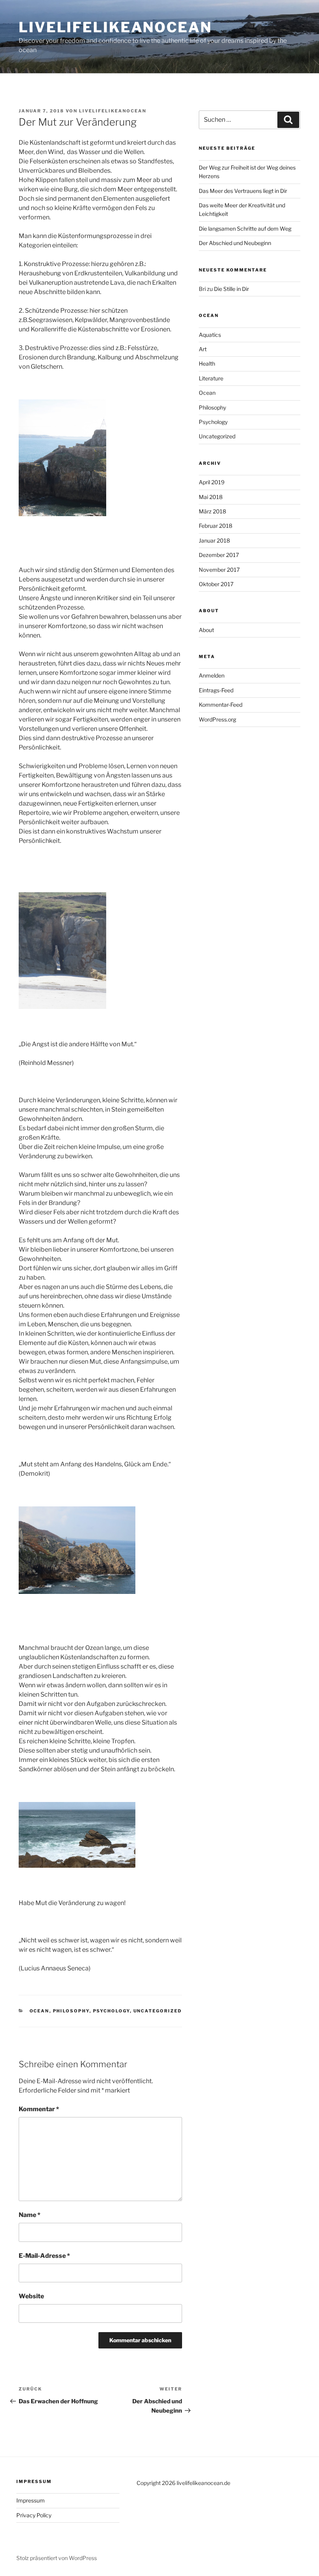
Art (203, 349)
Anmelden (212, 675)
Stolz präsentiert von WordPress (57, 2558)
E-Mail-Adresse (44, 2256)
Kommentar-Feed (221, 705)
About (206, 630)
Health (207, 363)
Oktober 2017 (216, 584)
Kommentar (39, 2109)
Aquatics (210, 335)
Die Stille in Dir (231, 289)
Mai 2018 (211, 497)
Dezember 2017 (219, 555)
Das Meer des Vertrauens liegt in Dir (243, 191)
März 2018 (212, 511)
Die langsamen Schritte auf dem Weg (245, 229)
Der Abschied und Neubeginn (235, 243)
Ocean (39, 2011)
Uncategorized (158, 2011)
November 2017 (219, 570)
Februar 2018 (216, 526)
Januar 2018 (214, 540)
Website (31, 2296)
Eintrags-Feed (216, 690)
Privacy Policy (34, 2515)
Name (30, 2215)
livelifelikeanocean (115, 27)
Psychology (111, 2011)
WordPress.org (217, 719)
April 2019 (212, 482)
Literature (211, 378)
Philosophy (71, 2011)
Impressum (31, 2500)
